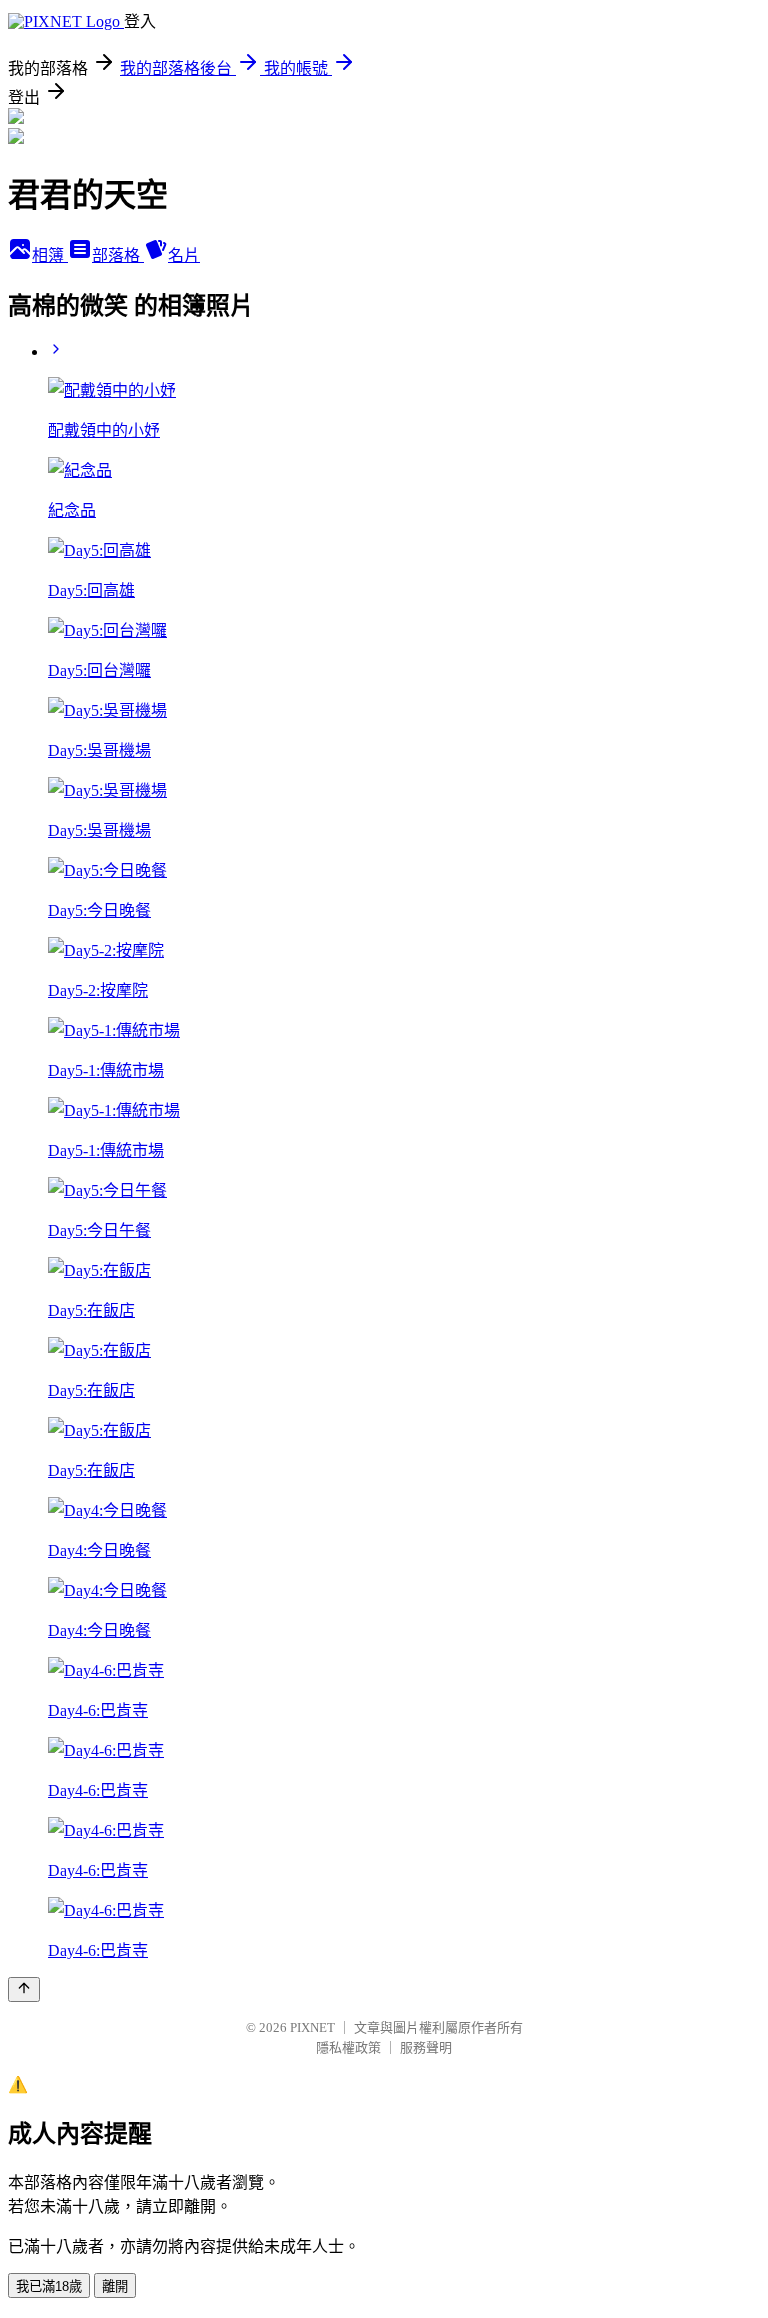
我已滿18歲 (49, 2286)
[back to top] (24, 1989)
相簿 (50, 255)
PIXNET (312, 2027)
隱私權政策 (348, 2047)
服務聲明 (426, 2047)
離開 (115, 2286)
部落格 (118, 255)
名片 (184, 255)
